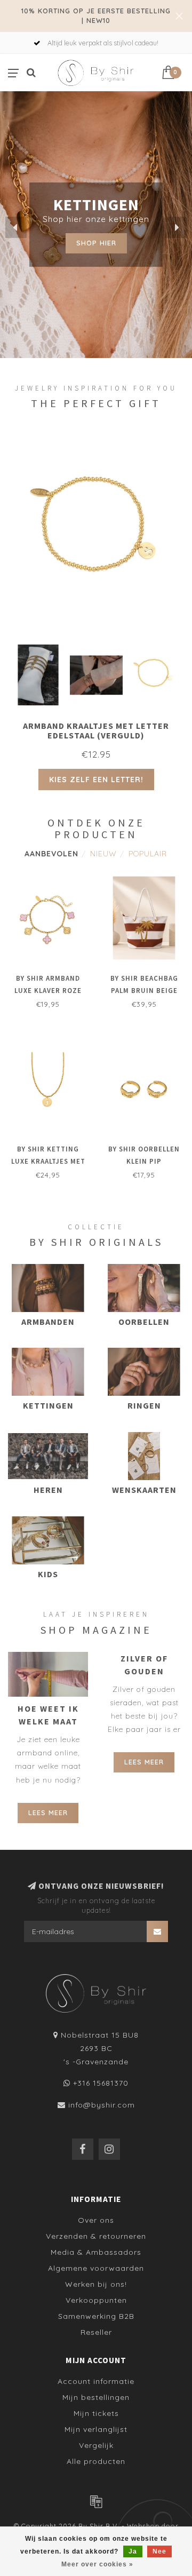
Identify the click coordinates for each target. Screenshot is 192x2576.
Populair (148, 854)
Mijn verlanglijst (96, 2429)
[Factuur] (96, 2501)
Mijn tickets (96, 2413)
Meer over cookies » (97, 2564)
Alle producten (96, 2461)
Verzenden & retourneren (96, 2236)
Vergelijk (96, 2445)
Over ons (96, 2220)
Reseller (96, 2332)
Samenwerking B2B (96, 2316)
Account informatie (96, 2381)
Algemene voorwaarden (96, 2268)
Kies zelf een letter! (96, 780)
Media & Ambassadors (96, 2252)
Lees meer (48, 1812)
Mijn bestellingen (96, 2397)
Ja (133, 2551)
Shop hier (96, 243)
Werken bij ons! (96, 2284)
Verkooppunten (96, 2300)
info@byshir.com (102, 2105)
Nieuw (103, 854)
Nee (159, 2551)
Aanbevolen (51, 854)
